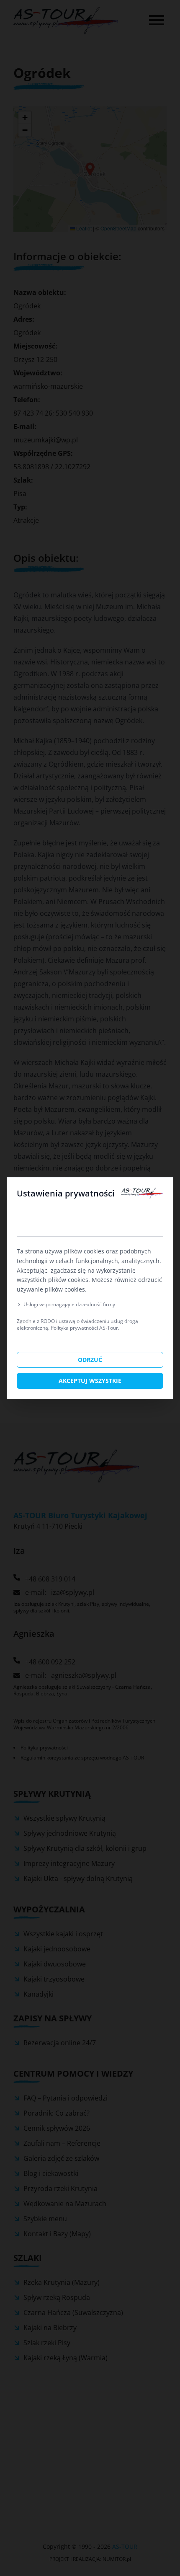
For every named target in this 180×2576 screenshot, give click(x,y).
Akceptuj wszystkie (90, 1381)
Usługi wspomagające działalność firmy (69, 1305)
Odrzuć (90, 1360)
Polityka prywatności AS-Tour (84, 1328)
